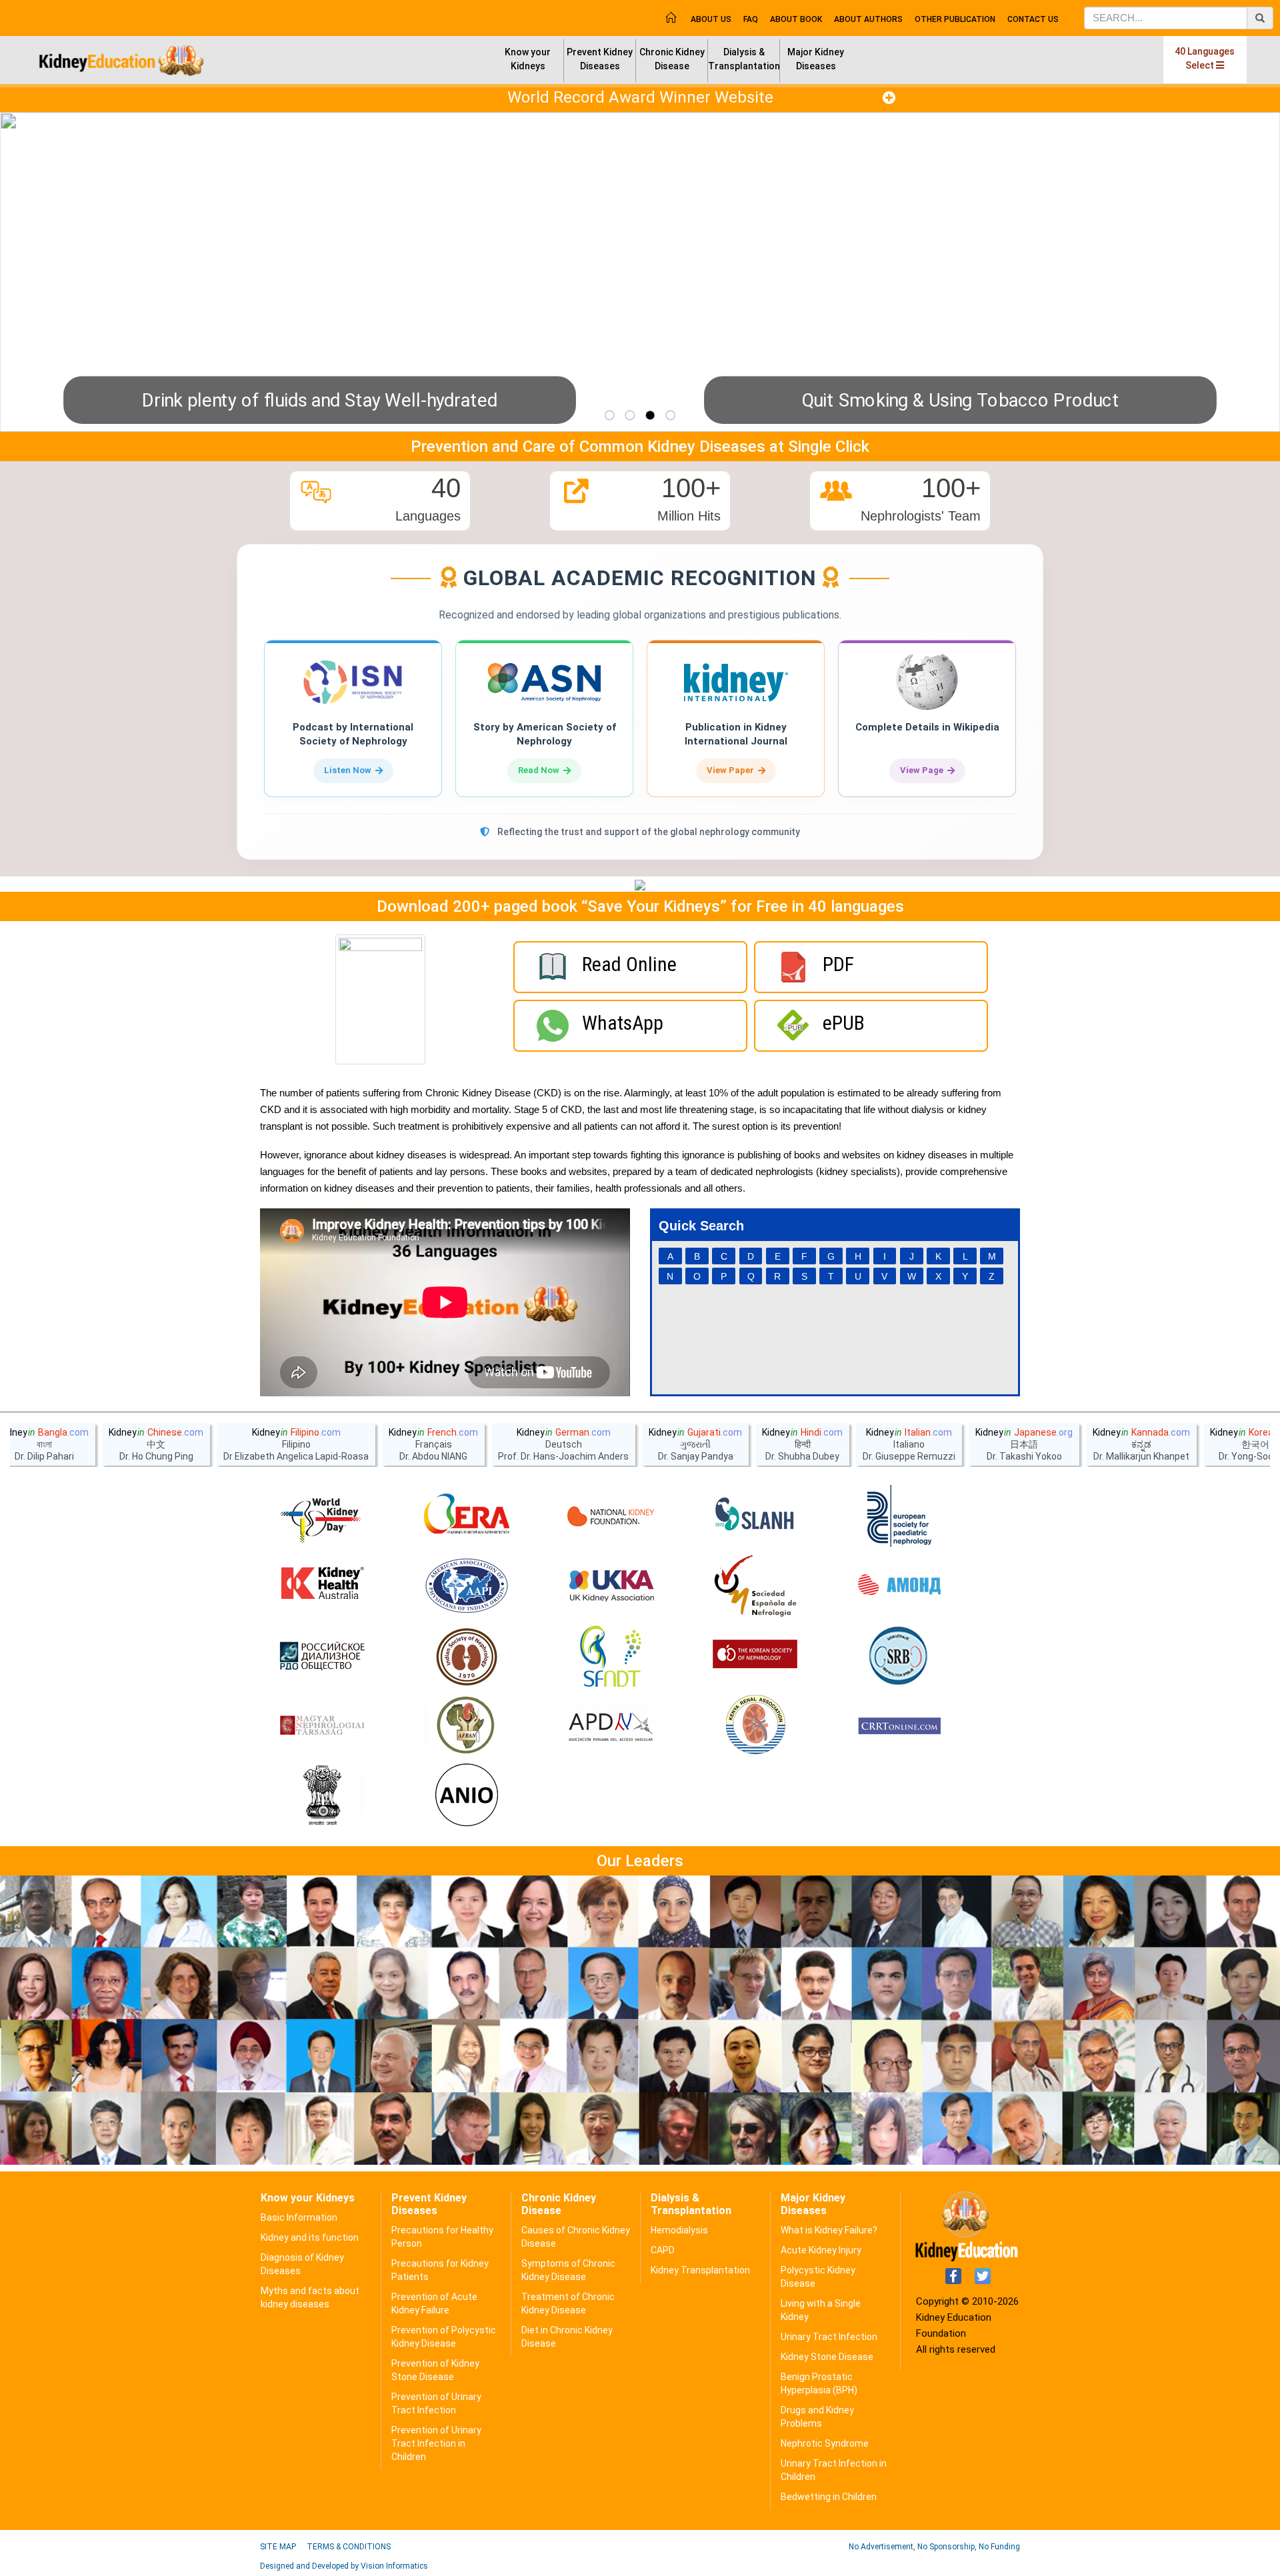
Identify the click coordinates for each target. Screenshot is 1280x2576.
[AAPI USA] (467, 1586)
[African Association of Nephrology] (467, 1726)
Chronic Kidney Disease (672, 59)
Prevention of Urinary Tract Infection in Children (436, 2443)
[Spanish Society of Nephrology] (755, 1586)
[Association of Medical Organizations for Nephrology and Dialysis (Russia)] (899, 1586)
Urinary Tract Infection (829, 2337)
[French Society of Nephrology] (611, 1656)
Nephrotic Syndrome (825, 2443)
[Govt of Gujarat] (322, 1796)
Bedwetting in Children (829, 2497)
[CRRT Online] (899, 1726)
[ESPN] (899, 1516)
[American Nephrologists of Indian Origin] (467, 1796)
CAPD (663, 2250)
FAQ (751, 19)
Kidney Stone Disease (827, 2357)
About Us (711, 19)
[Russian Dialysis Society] (322, 1656)
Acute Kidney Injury (821, 2250)
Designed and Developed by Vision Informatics (344, 2566)
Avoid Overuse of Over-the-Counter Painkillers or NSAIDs (442, 400)
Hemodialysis (679, 2230)
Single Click (829, 447)
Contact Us (1033, 19)
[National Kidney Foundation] (611, 1516)
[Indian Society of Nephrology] (467, 1656)
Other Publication (955, 19)
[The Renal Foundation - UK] (611, 1586)
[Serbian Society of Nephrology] (899, 1656)
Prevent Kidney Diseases (600, 59)
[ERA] (467, 1516)
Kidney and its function (310, 2237)
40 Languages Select (1205, 58)
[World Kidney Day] (322, 1516)
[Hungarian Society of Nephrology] (322, 1726)
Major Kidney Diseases (816, 59)
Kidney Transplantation (700, 2270)
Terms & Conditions (349, 2547)
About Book (796, 19)
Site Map (278, 2547)
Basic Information (299, 2217)
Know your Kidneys (528, 59)
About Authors (868, 19)
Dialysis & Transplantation (744, 59)
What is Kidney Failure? (829, 2230)
